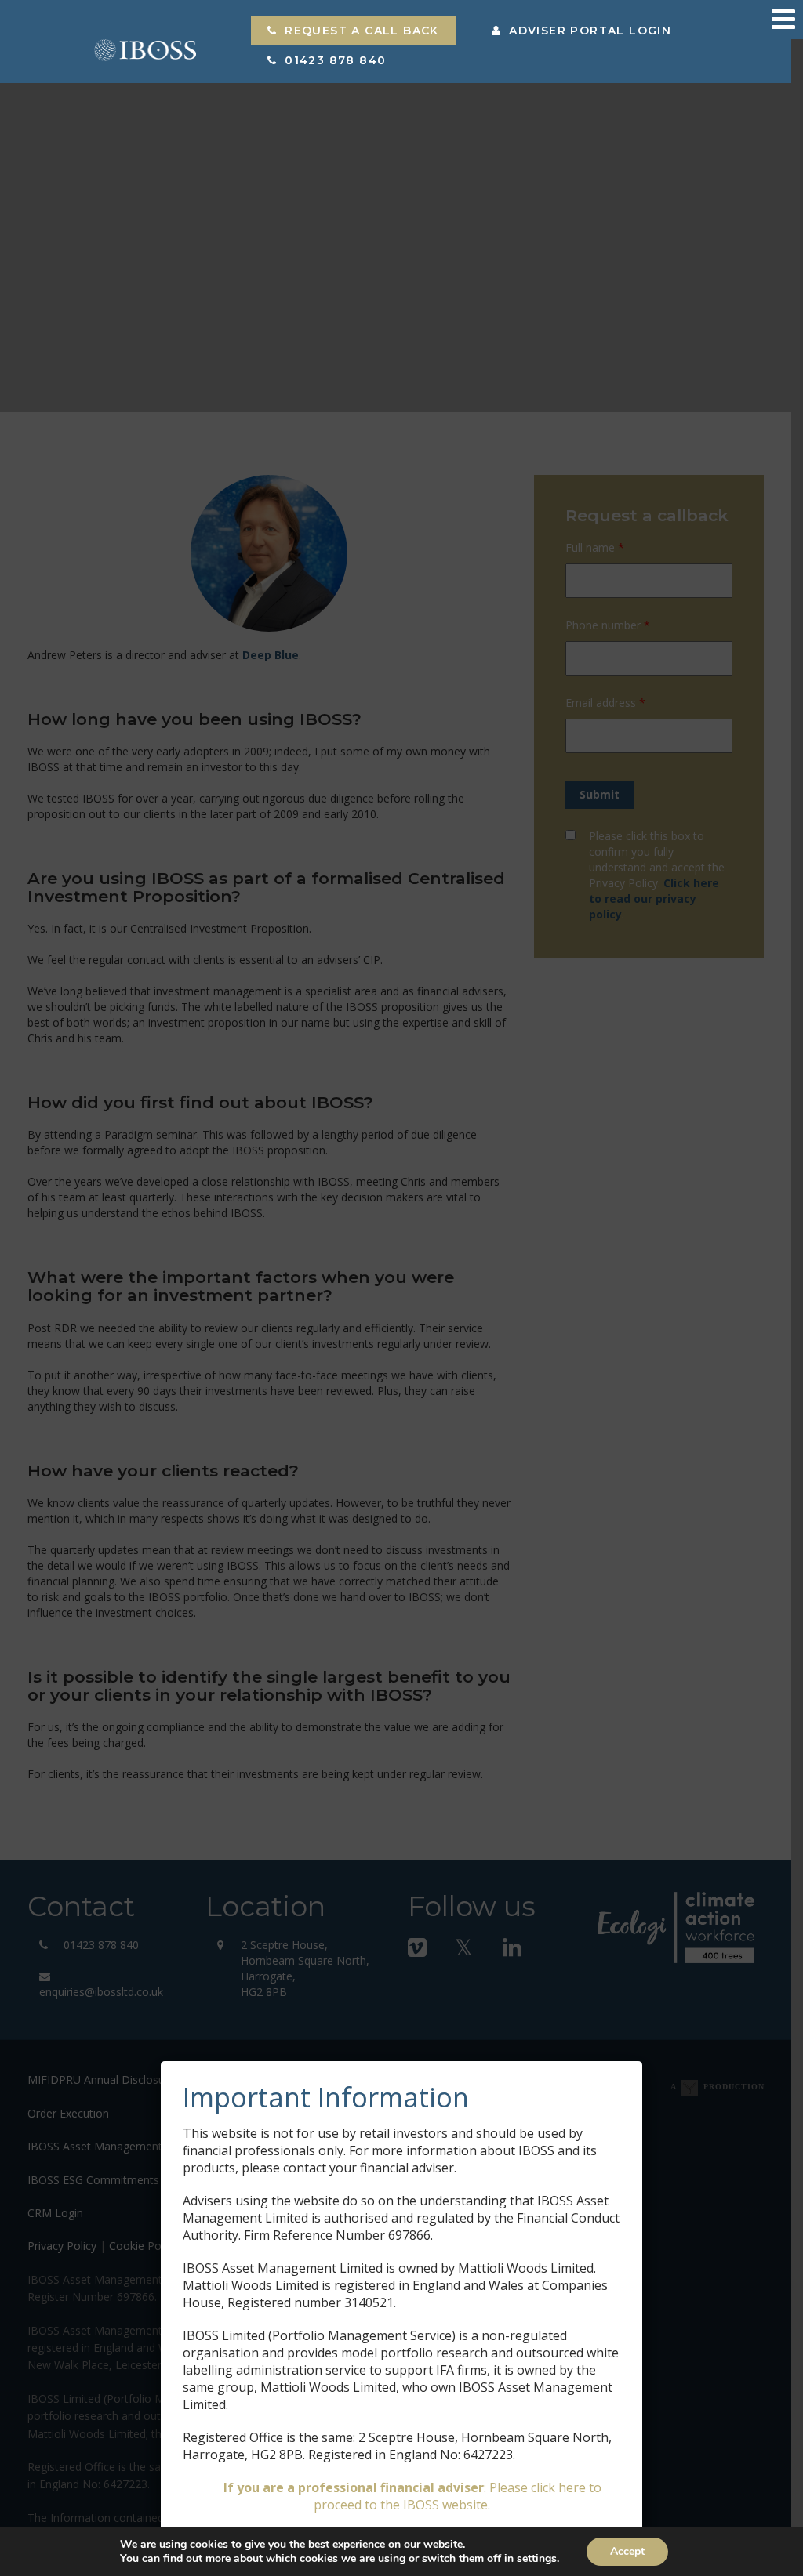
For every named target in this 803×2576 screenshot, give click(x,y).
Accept (627, 2551)
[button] (353, 31)
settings (537, 2559)
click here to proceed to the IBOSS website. (458, 2496)
